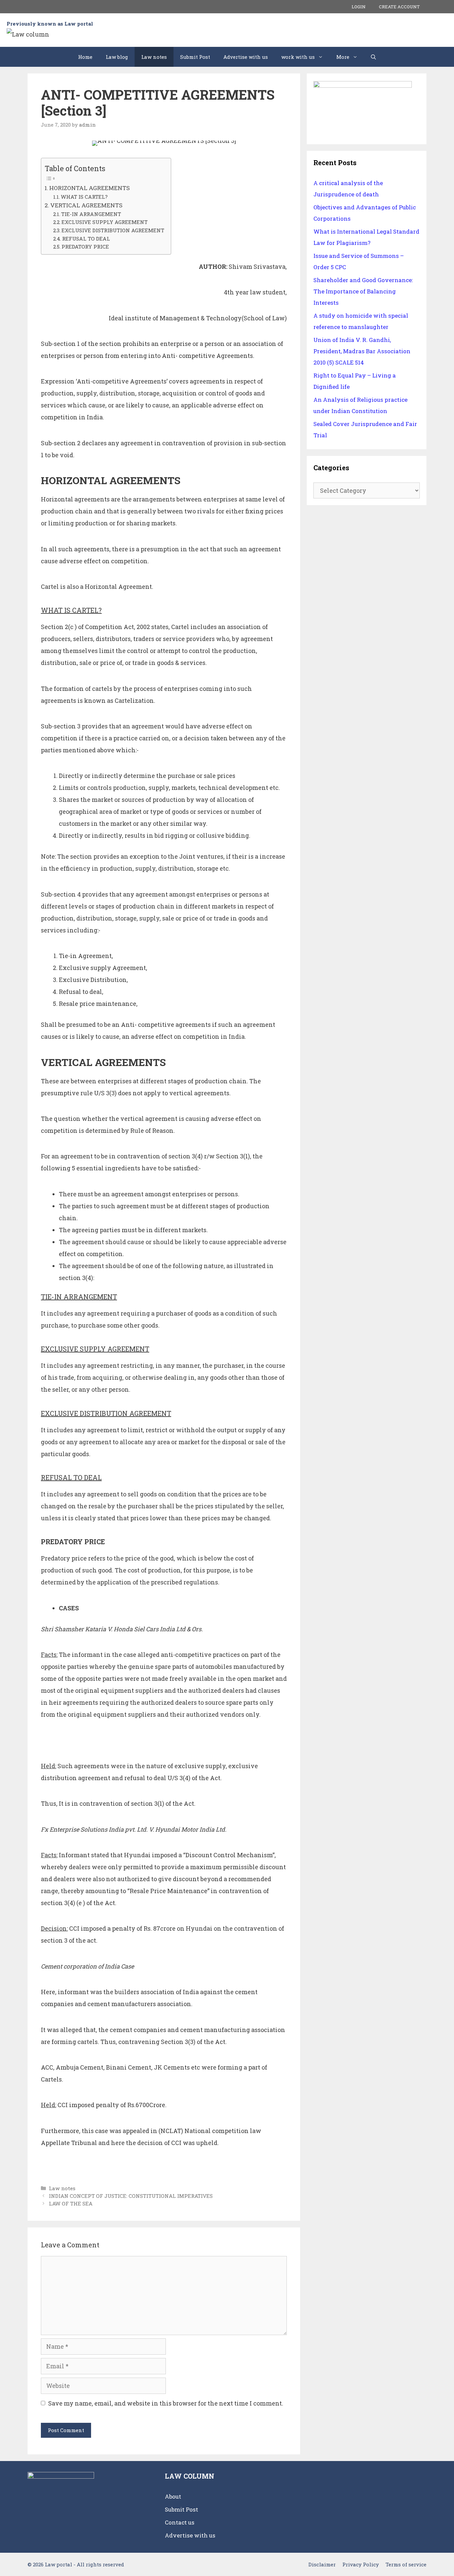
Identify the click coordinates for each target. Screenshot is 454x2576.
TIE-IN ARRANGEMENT (91, 214)
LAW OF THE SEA (71, 2203)
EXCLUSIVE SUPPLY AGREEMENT (105, 222)
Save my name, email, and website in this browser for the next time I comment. (166, 2403)
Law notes (154, 57)
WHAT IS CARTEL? (84, 197)
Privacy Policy (361, 2564)
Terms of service (406, 2564)
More (343, 57)
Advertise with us (246, 57)
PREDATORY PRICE (85, 247)
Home (85, 57)
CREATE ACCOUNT (399, 7)
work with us (298, 57)
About (173, 2496)
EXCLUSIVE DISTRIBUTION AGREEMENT (113, 230)
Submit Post (195, 57)
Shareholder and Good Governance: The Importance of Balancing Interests (363, 291)
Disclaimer (322, 2564)
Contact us (180, 2522)
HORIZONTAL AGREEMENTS (89, 188)
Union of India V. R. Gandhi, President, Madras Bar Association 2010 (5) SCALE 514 (362, 351)
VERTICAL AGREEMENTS (86, 205)
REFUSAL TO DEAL (86, 239)
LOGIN (359, 7)
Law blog (117, 57)
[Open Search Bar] (373, 57)
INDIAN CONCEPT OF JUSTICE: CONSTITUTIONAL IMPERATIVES (131, 2196)
